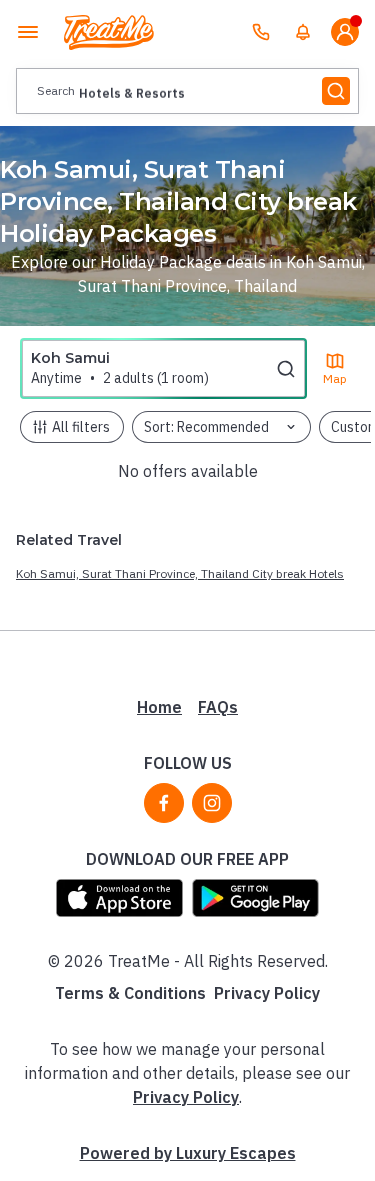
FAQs (218, 707)
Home (159, 707)
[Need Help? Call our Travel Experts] (261, 32)
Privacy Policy (267, 993)
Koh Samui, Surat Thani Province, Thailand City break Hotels (180, 573)
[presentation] (187, 91)
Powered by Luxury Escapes (188, 1153)
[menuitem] (303, 32)
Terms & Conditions (130, 993)
